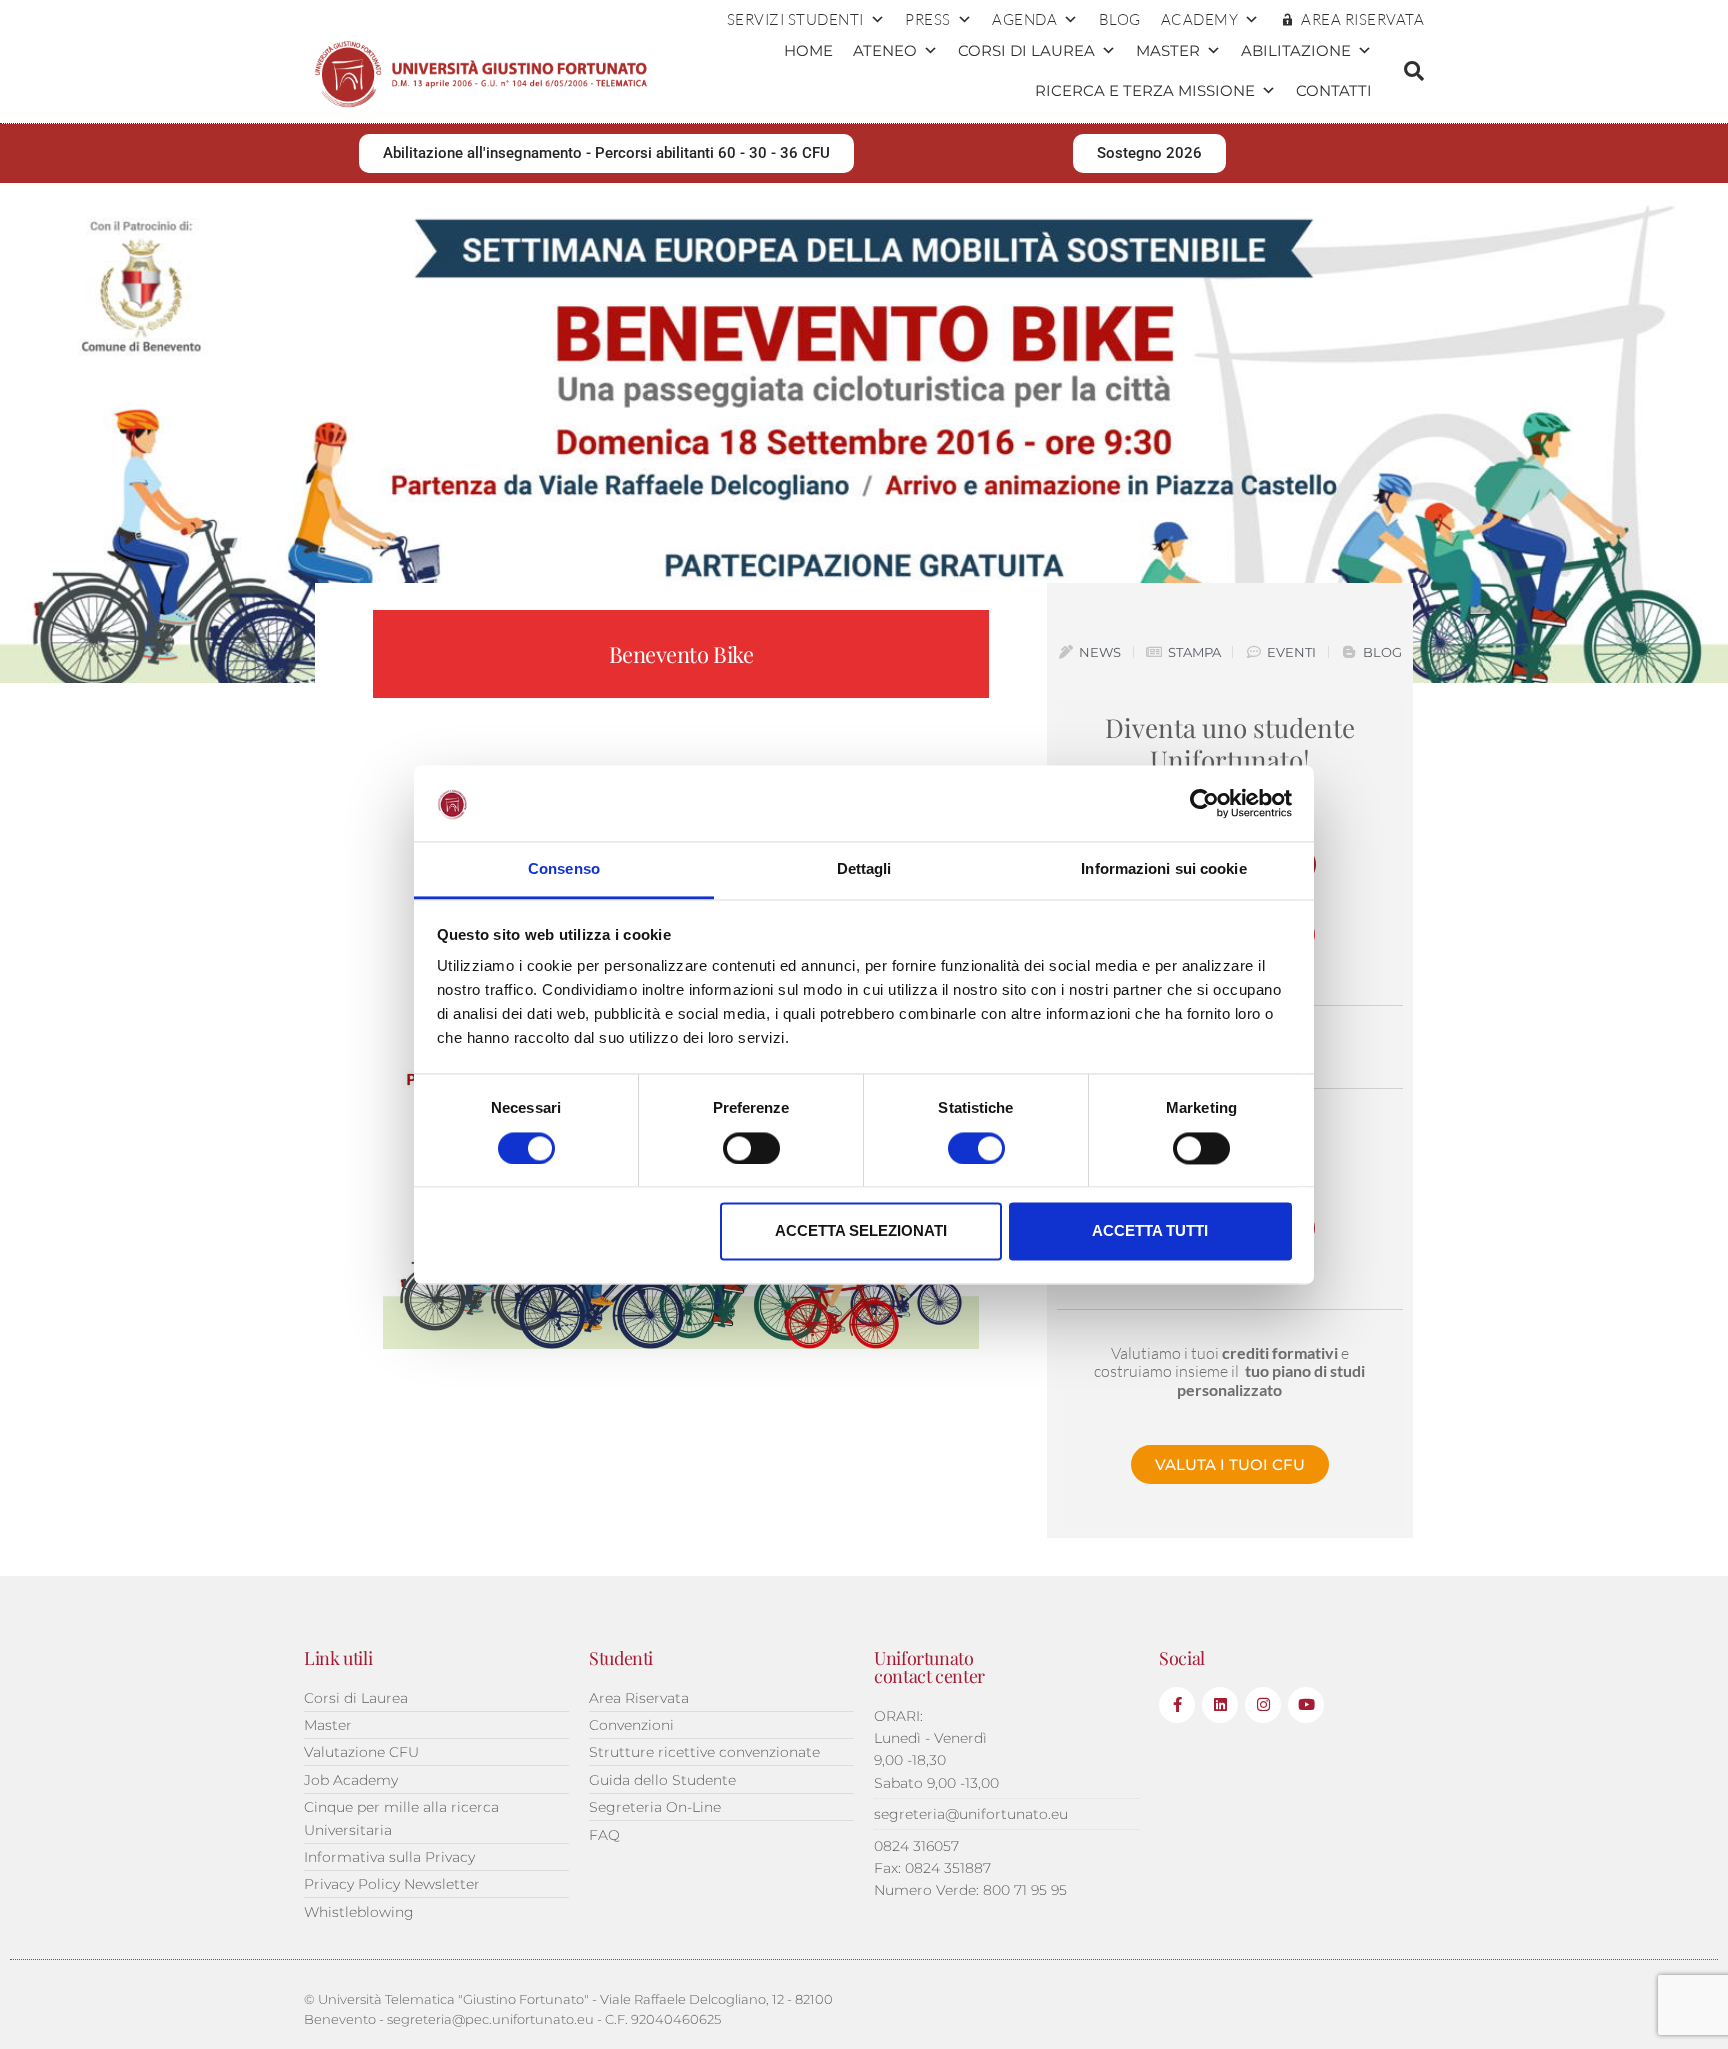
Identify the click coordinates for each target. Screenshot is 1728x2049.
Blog (1120, 19)
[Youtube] (1306, 1705)
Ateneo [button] (885, 50)
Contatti (1334, 90)
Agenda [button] (1024, 19)
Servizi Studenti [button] (795, 19)
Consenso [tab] (564, 869)
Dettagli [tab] (864, 869)
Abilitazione (1296, 50)
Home (808, 50)
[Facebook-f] (1177, 1705)
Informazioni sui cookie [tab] (1163, 869)
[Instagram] (1263, 1705)
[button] (1414, 71)
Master (1168, 50)
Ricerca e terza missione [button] (1145, 90)
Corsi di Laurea (1026, 50)
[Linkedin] (1220, 1705)
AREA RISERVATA (1362, 19)
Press (928, 19)
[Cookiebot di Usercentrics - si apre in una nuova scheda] (1204, 803)
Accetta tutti (1150, 1231)
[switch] (751, 1148)
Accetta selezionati (861, 1231)
